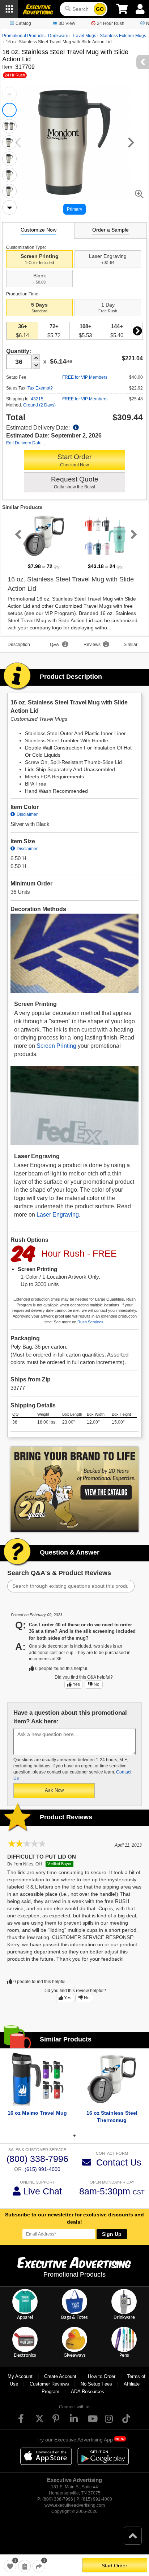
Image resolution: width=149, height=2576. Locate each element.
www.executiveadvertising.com (75, 2505)
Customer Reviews (49, 2384)
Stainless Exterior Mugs (123, 36)
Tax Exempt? (40, 388)
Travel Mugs (84, 36)
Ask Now (54, 1790)
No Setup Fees (96, 2384)
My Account (20, 2376)
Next (9, 207)
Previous (9, 94)
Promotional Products (23, 36)
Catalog (23, 23)
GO (100, 9)
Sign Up (112, 2234)
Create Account (60, 2376)
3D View (67, 23)
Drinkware (58, 36)
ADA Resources (88, 2392)
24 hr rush (15, 75)
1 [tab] (74, 2136)
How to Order (102, 2376)
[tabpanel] (44, 542)
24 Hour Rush (111, 23)
